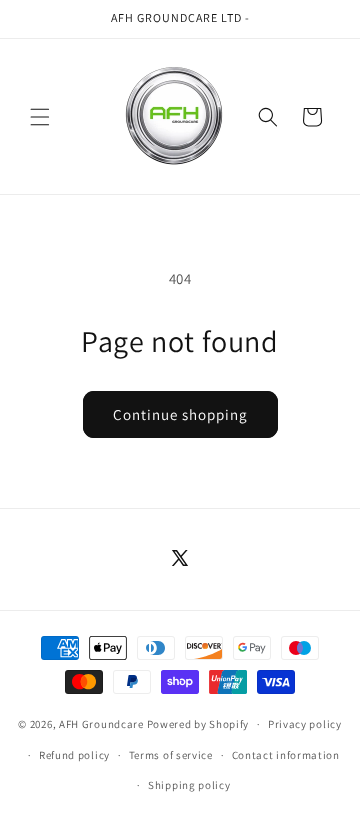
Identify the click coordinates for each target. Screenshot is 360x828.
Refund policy (74, 755)
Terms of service (171, 755)
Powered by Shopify (198, 724)
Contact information (286, 755)
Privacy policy (305, 724)
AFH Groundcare (101, 724)
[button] (40, 117)
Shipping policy (189, 785)
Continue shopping (180, 414)
